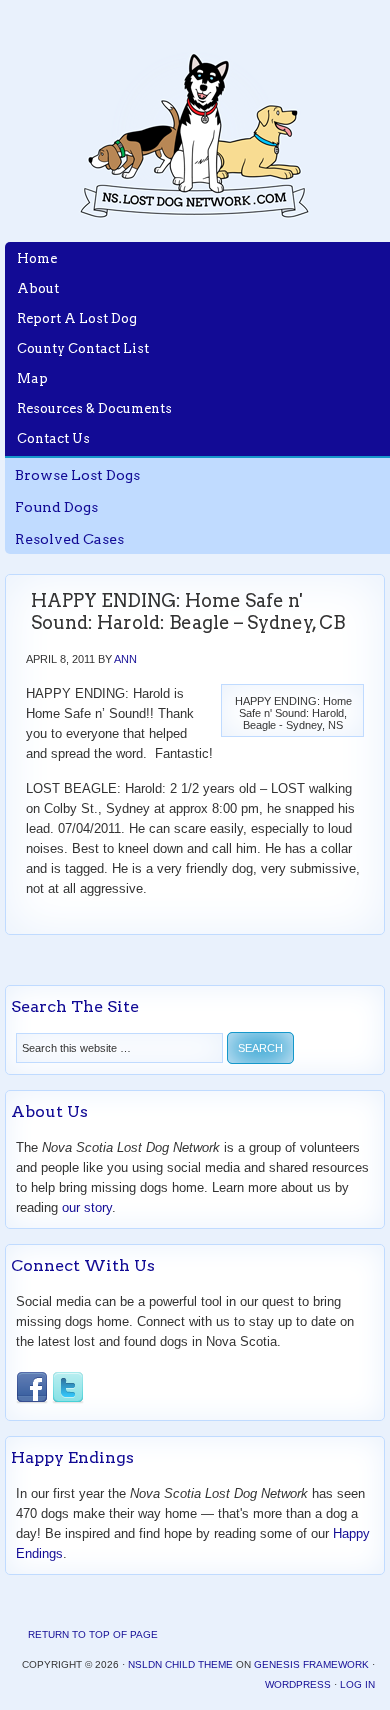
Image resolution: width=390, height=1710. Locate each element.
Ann (125, 659)
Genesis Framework (311, 1664)
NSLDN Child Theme (180, 1664)
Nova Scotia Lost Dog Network (195, 135)
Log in (357, 1684)
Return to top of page (93, 1634)
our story (87, 1207)
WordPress (298, 1684)
